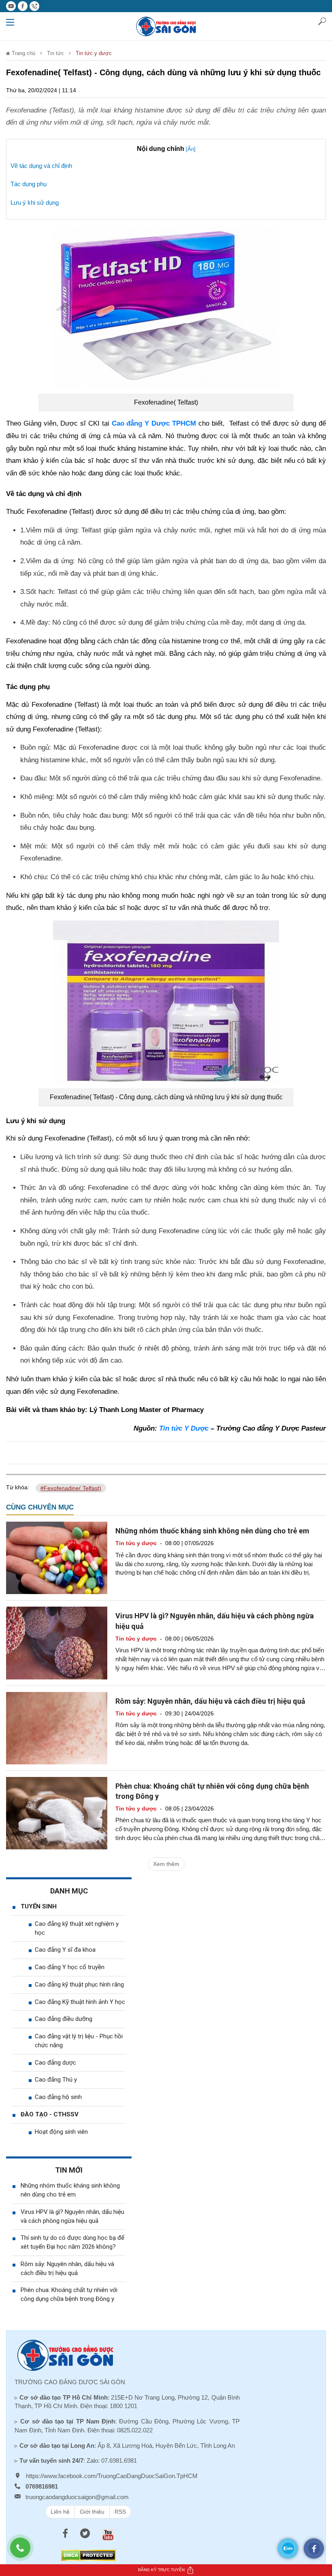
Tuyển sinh (39, 1906)
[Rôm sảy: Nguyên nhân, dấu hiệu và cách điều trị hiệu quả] (57, 1728)
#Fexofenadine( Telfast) (71, 1488)
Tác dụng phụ (29, 184)
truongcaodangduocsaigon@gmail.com (77, 2497)
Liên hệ (60, 2512)
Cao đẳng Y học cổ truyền (70, 1967)
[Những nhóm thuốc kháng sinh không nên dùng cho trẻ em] (57, 1558)
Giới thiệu (92, 2512)
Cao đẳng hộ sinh (58, 2097)
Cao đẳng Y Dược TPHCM (154, 423)
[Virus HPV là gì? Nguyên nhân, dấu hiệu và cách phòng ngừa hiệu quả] (57, 1643)
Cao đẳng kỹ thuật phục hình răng (79, 1984)
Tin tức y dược (94, 53)
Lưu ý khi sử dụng (35, 202)
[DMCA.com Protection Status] (88, 2555)
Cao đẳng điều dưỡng (64, 2019)
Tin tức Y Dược (184, 1428)
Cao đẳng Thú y (56, 2080)
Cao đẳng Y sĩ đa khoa (65, 1950)
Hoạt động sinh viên (61, 2132)
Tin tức (55, 53)
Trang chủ (23, 53)
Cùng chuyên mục (40, 1507)
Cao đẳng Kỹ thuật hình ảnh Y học (80, 2002)
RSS (120, 2512)
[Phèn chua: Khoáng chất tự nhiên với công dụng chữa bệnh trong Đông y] (57, 1813)
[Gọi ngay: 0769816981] (24, 2552)
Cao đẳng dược (55, 2063)
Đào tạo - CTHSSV (50, 2114)
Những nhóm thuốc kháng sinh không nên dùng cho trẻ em (212, 1531)
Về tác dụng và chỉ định (41, 166)
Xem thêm (166, 1864)
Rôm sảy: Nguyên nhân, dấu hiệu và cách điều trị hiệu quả (210, 1701)
